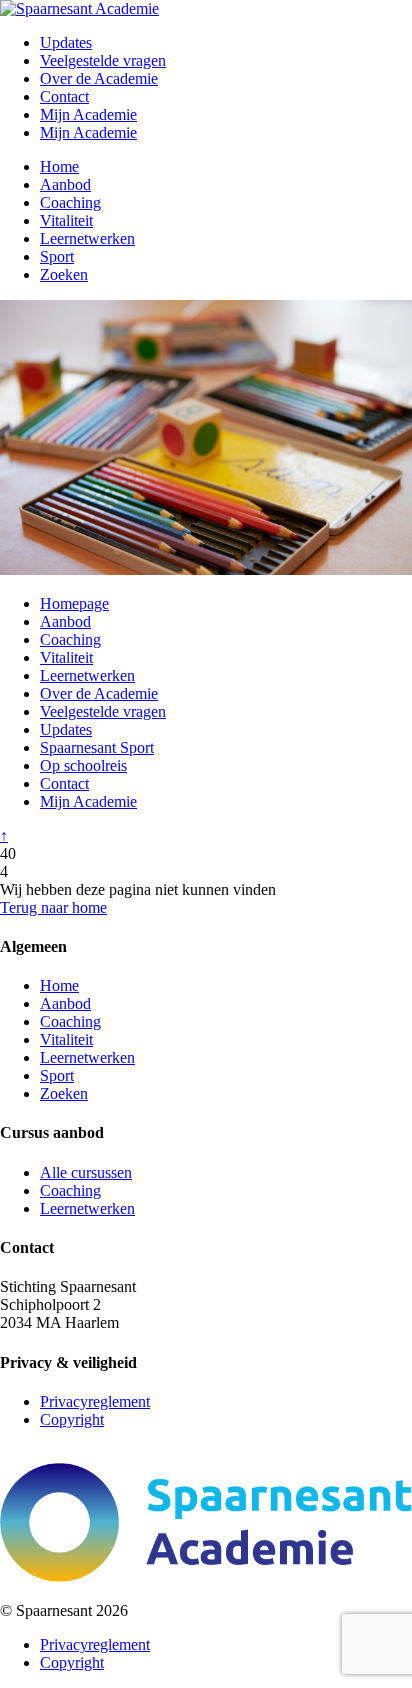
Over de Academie (99, 78)
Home (59, 166)
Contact (64, 96)
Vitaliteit (66, 220)
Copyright (72, 1419)
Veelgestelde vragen (103, 60)
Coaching (70, 202)
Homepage (74, 603)
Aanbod (65, 184)
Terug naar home (53, 907)
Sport (57, 256)
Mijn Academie (88, 114)
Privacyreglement (95, 1401)
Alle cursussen (86, 1172)
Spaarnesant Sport (97, 747)
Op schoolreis (83, 765)
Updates (66, 42)
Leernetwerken (87, 238)
